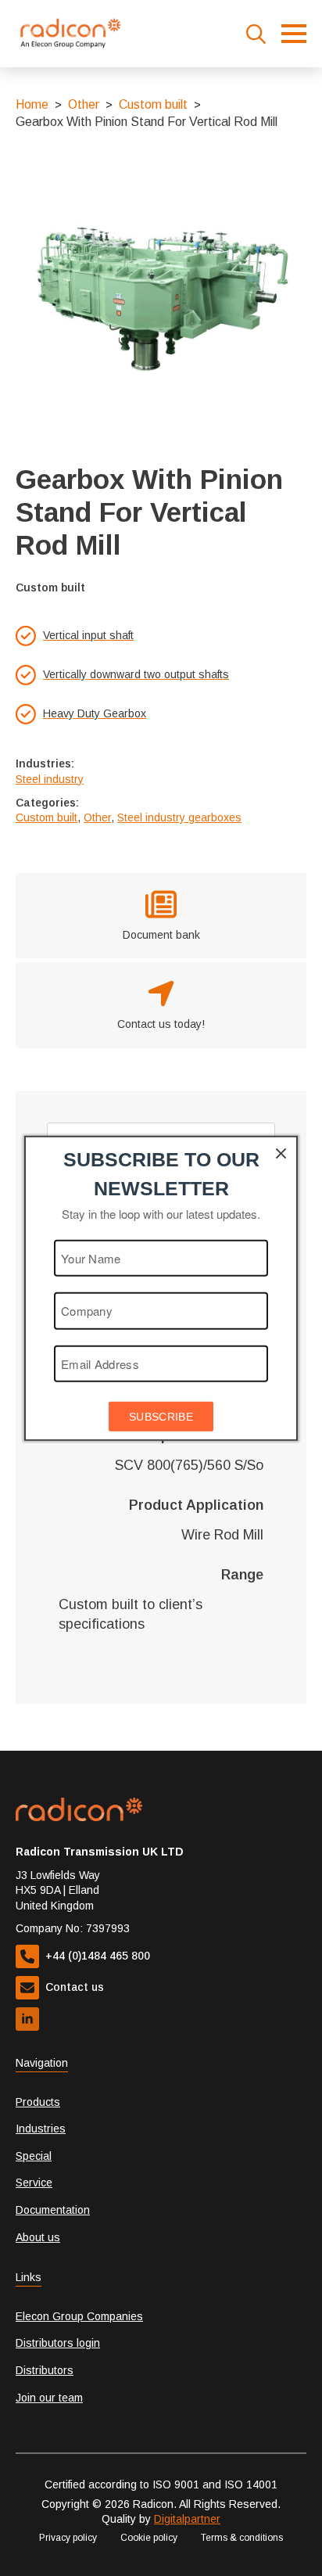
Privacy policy (68, 2538)
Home (32, 104)
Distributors (45, 2370)
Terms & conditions (242, 2538)
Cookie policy (149, 2538)
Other (84, 104)
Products (38, 2102)
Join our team (49, 2398)
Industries (41, 2129)
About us (38, 2237)
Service (34, 2183)
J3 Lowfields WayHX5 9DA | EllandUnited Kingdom (58, 1890)
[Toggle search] (256, 34)
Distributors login (58, 2343)
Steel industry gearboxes (179, 817)
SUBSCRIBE (161, 1417)
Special (34, 2156)
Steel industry (50, 779)
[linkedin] (27, 2019)
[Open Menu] (294, 34)
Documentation (53, 2210)
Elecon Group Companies (79, 2316)
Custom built (153, 104)
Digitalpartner (187, 2519)
